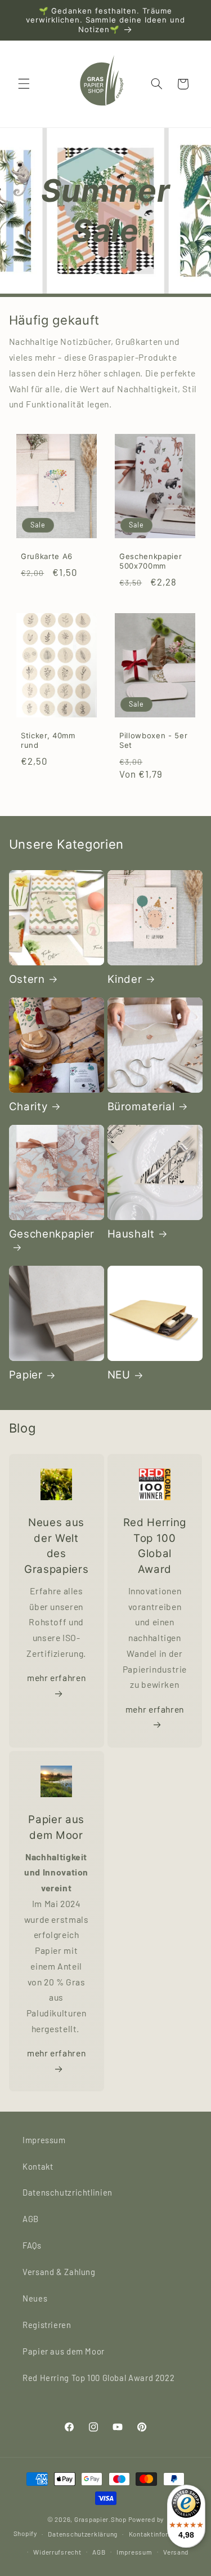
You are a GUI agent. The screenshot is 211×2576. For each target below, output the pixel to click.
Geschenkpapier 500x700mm (151, 562)
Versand (176, 2552)
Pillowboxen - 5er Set (153, 740)
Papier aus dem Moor (64, 2351)
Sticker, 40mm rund (48, 740)
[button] (24, 84)
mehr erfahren (56, 1677)
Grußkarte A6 (47, 557)
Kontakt (38, 2166)
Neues (35, 2298)
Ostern (27, 979)
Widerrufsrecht (57, 2552)
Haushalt (131, 1234)
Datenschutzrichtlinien (68, 2192)
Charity (28, 1107)
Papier (26, 1375)
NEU (119, 1375)
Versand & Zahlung (59, 2272)
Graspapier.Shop (100, 2519)
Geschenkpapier (52, 1234)
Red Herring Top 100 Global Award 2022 (98, 2378)
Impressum (44, 2140)
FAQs (32, 2245)
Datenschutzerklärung (83, 2534)
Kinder (125, 979)
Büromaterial (141, 1107)
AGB (31, 2219)
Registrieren (47, 2325)
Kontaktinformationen (163, 2534)
